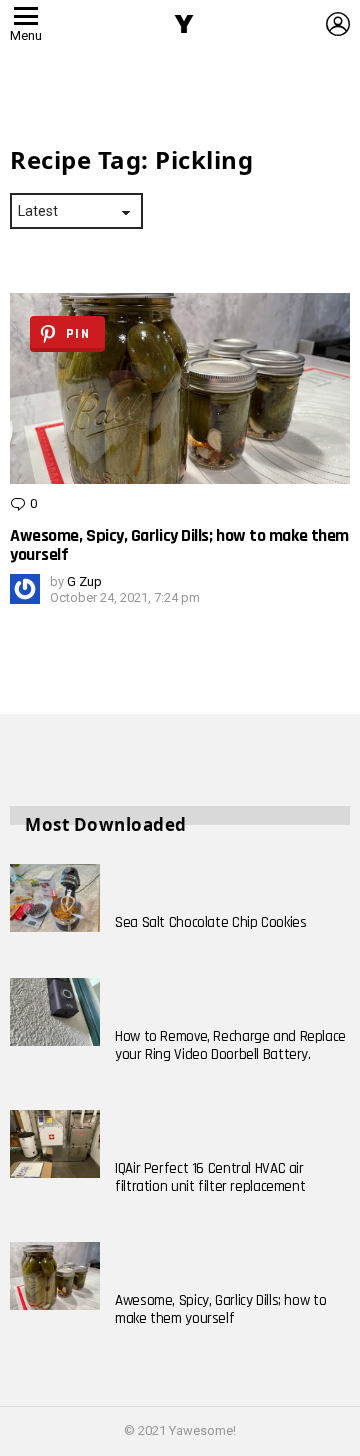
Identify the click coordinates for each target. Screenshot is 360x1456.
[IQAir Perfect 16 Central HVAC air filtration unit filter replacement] (55, 1144)
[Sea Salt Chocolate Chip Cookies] (55, 898)
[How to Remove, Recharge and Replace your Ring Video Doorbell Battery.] (55, 1012)
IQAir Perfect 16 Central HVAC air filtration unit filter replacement (210, 1177)
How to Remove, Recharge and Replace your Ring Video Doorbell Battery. (230, 1045)
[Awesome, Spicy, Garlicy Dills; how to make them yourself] (55, 1276)
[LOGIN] (338, 24)
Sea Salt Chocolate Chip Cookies (210, 922)
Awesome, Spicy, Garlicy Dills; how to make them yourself (179, 545)
